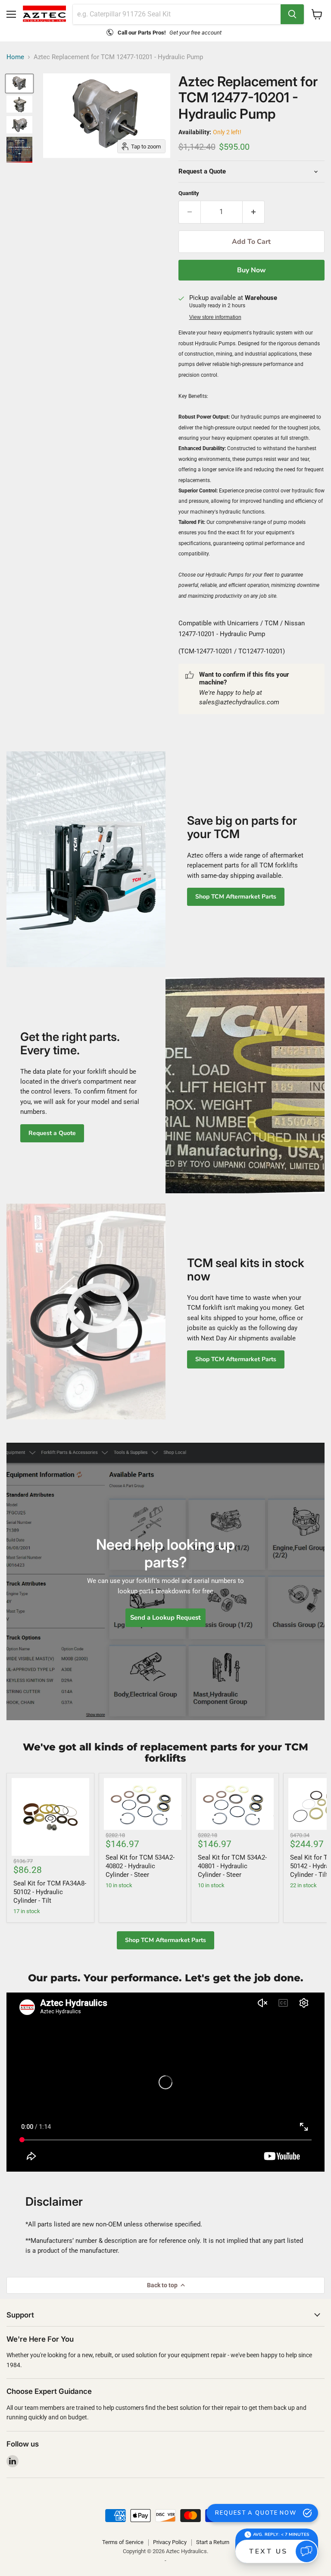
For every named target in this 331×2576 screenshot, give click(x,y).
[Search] (292, 14)
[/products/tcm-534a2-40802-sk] (143, 1804)
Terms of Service (123, 2542)
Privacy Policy (170, 2542)
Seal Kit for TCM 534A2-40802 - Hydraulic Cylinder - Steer (140, 1866)
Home (15, 57)
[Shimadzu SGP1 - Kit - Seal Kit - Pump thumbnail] (19, 150)
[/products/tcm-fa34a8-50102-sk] (50, 1817)
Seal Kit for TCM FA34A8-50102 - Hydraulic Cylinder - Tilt (50, 1892)
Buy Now (251, 270)
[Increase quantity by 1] (254, 212)
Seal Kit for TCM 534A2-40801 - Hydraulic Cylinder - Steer (232, 1866)
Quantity (189, 193)
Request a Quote (52, 1133)
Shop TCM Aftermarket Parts (236, 897)
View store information (215, 317)
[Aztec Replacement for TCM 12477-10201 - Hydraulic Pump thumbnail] (19, 84)
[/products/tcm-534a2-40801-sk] (235, 1804)
